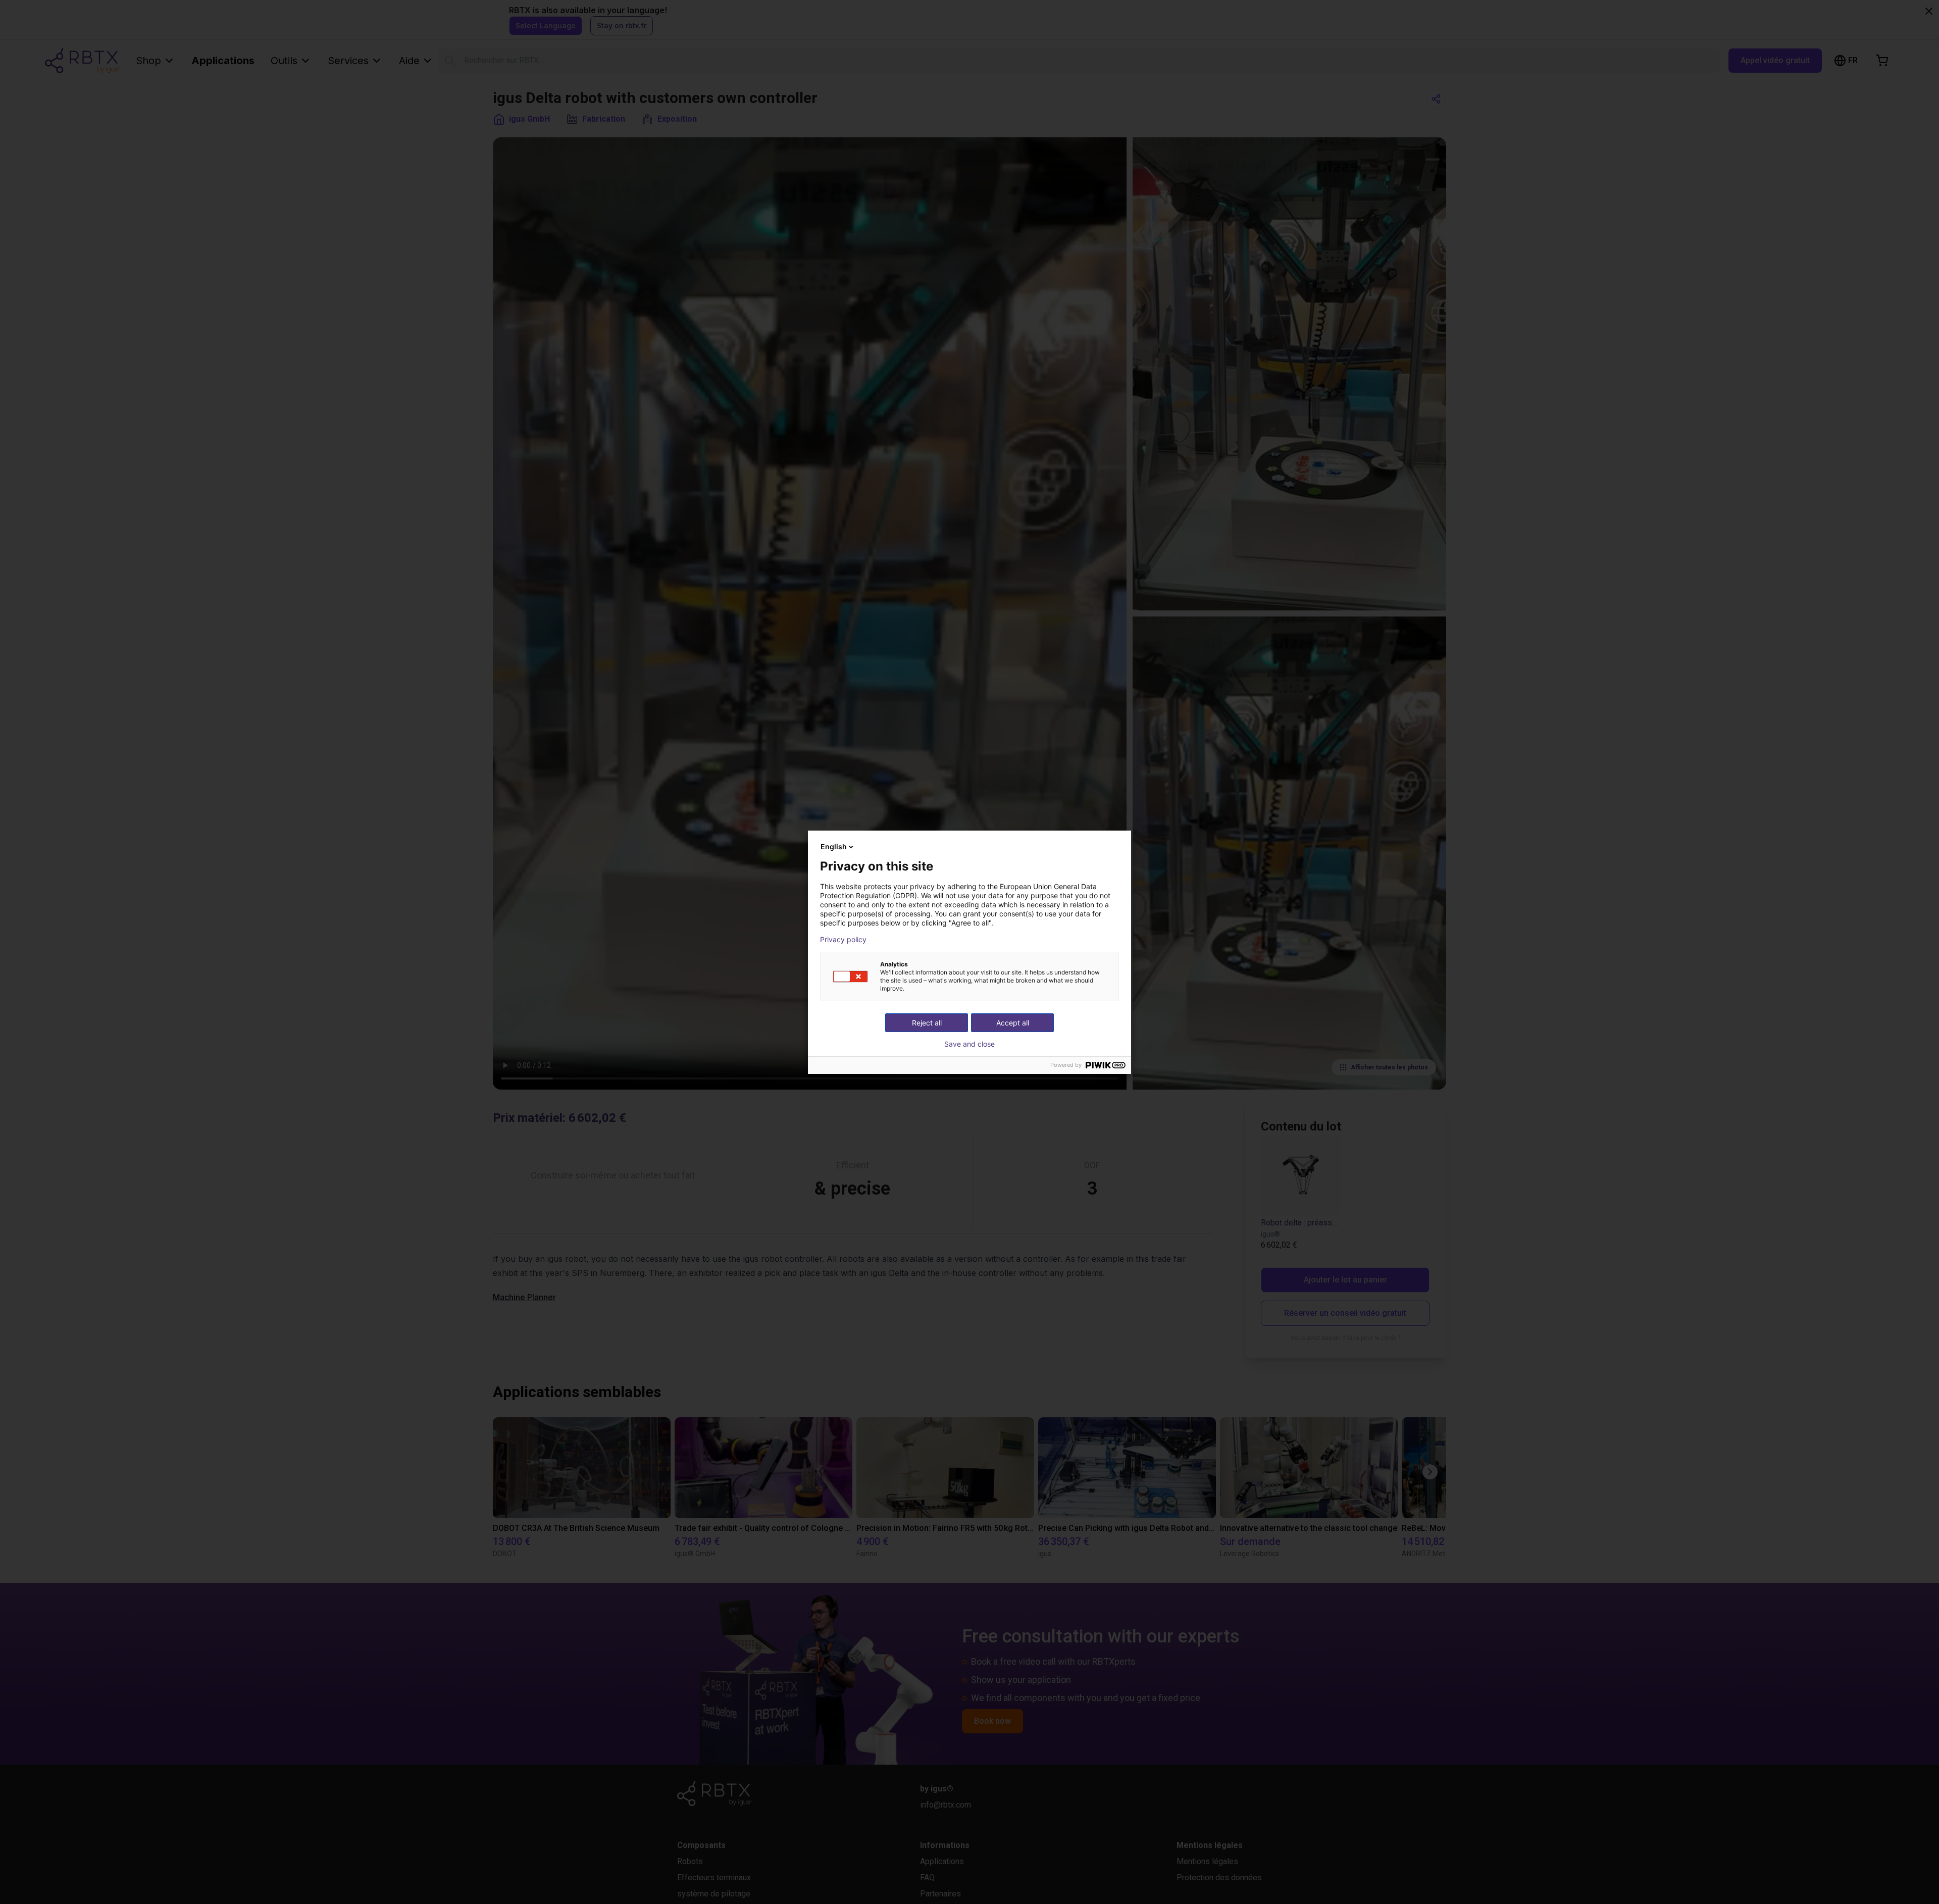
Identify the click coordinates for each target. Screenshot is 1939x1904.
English (834, 846)
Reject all (927, 1023)
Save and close (970, 1044)
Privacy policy (843, 940)
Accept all (1013, 1023)
